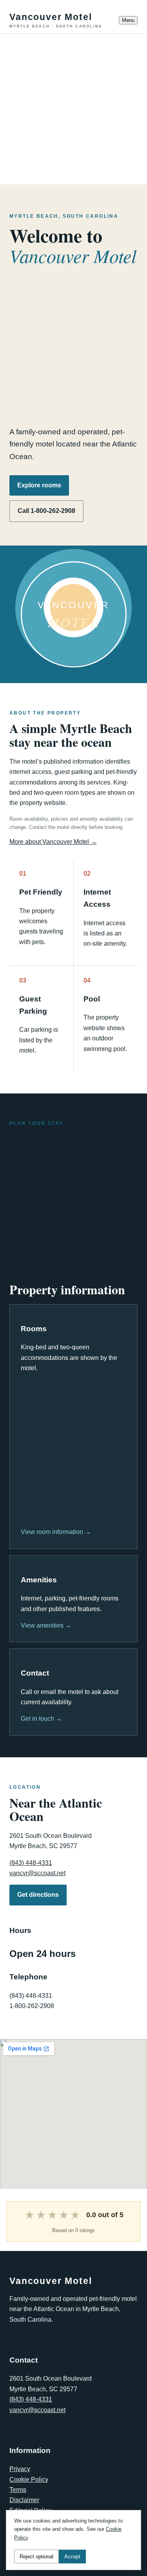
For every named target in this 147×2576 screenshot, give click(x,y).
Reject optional (36, 2557)
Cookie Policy (29, 2480)
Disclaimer (24, 2500)
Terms (18, 2490)
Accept (72, 2557)
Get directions (38, 1895)
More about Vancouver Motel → (53, 842)
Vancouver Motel (56, 20)
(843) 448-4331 (31, 1863)
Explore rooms (39, 485)
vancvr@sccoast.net (37, 1873)
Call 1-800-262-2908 (46, 511)
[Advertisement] (73, 107)
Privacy (20, 2469)
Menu (128, 20)
